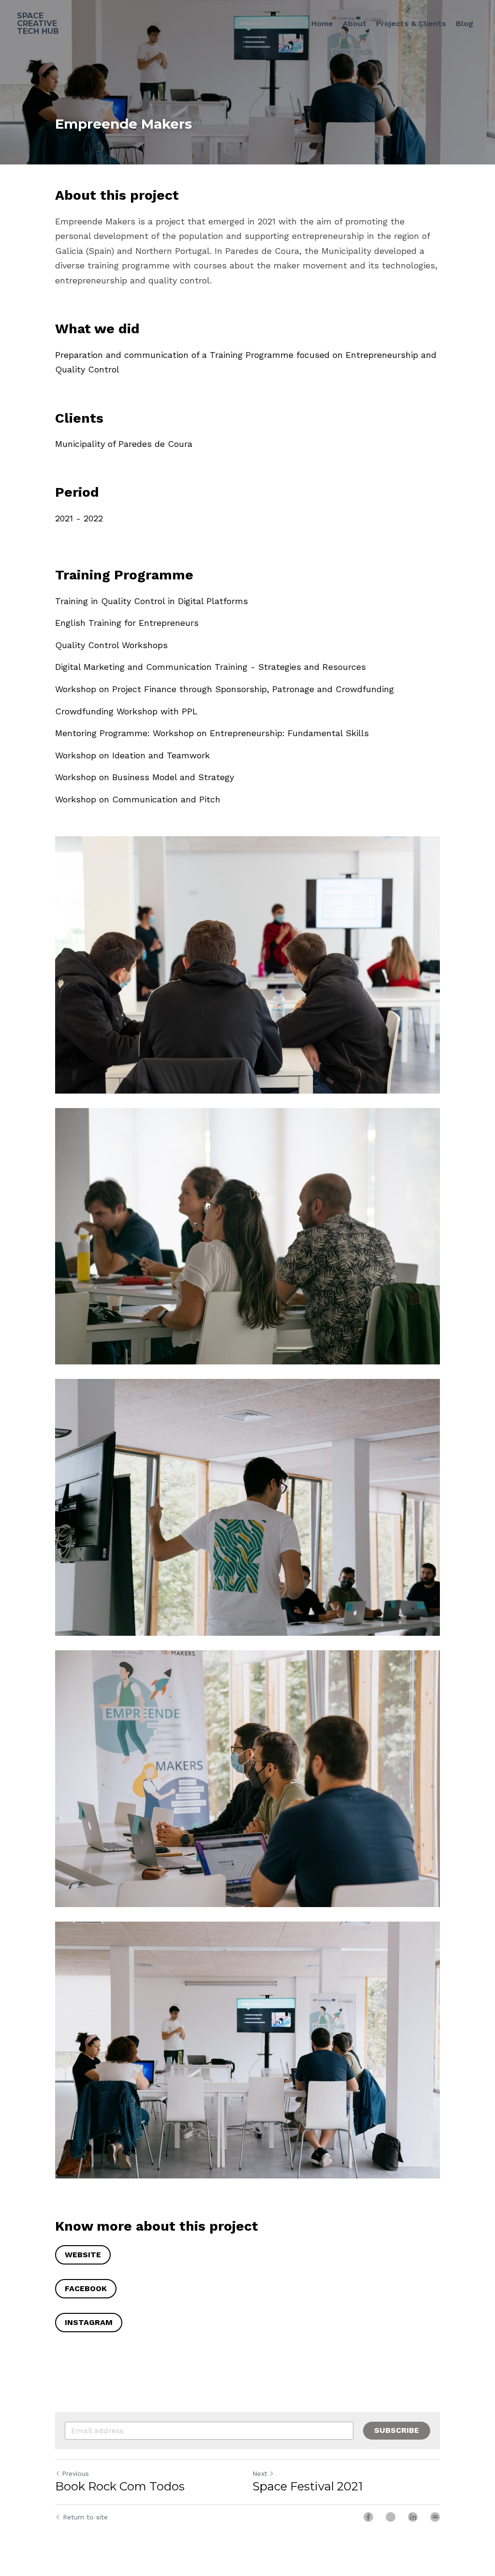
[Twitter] (391, 2517)
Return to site (85, 2517)
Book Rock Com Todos (120, 2487)
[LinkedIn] (413, 2517)
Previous (75, 2474)
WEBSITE (83, 2255)
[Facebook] (368, 2517)
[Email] (435, 2517)
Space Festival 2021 (307, 2487)
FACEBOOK (86, 2288)
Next (260, 2474)
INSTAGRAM (89, 2322)
